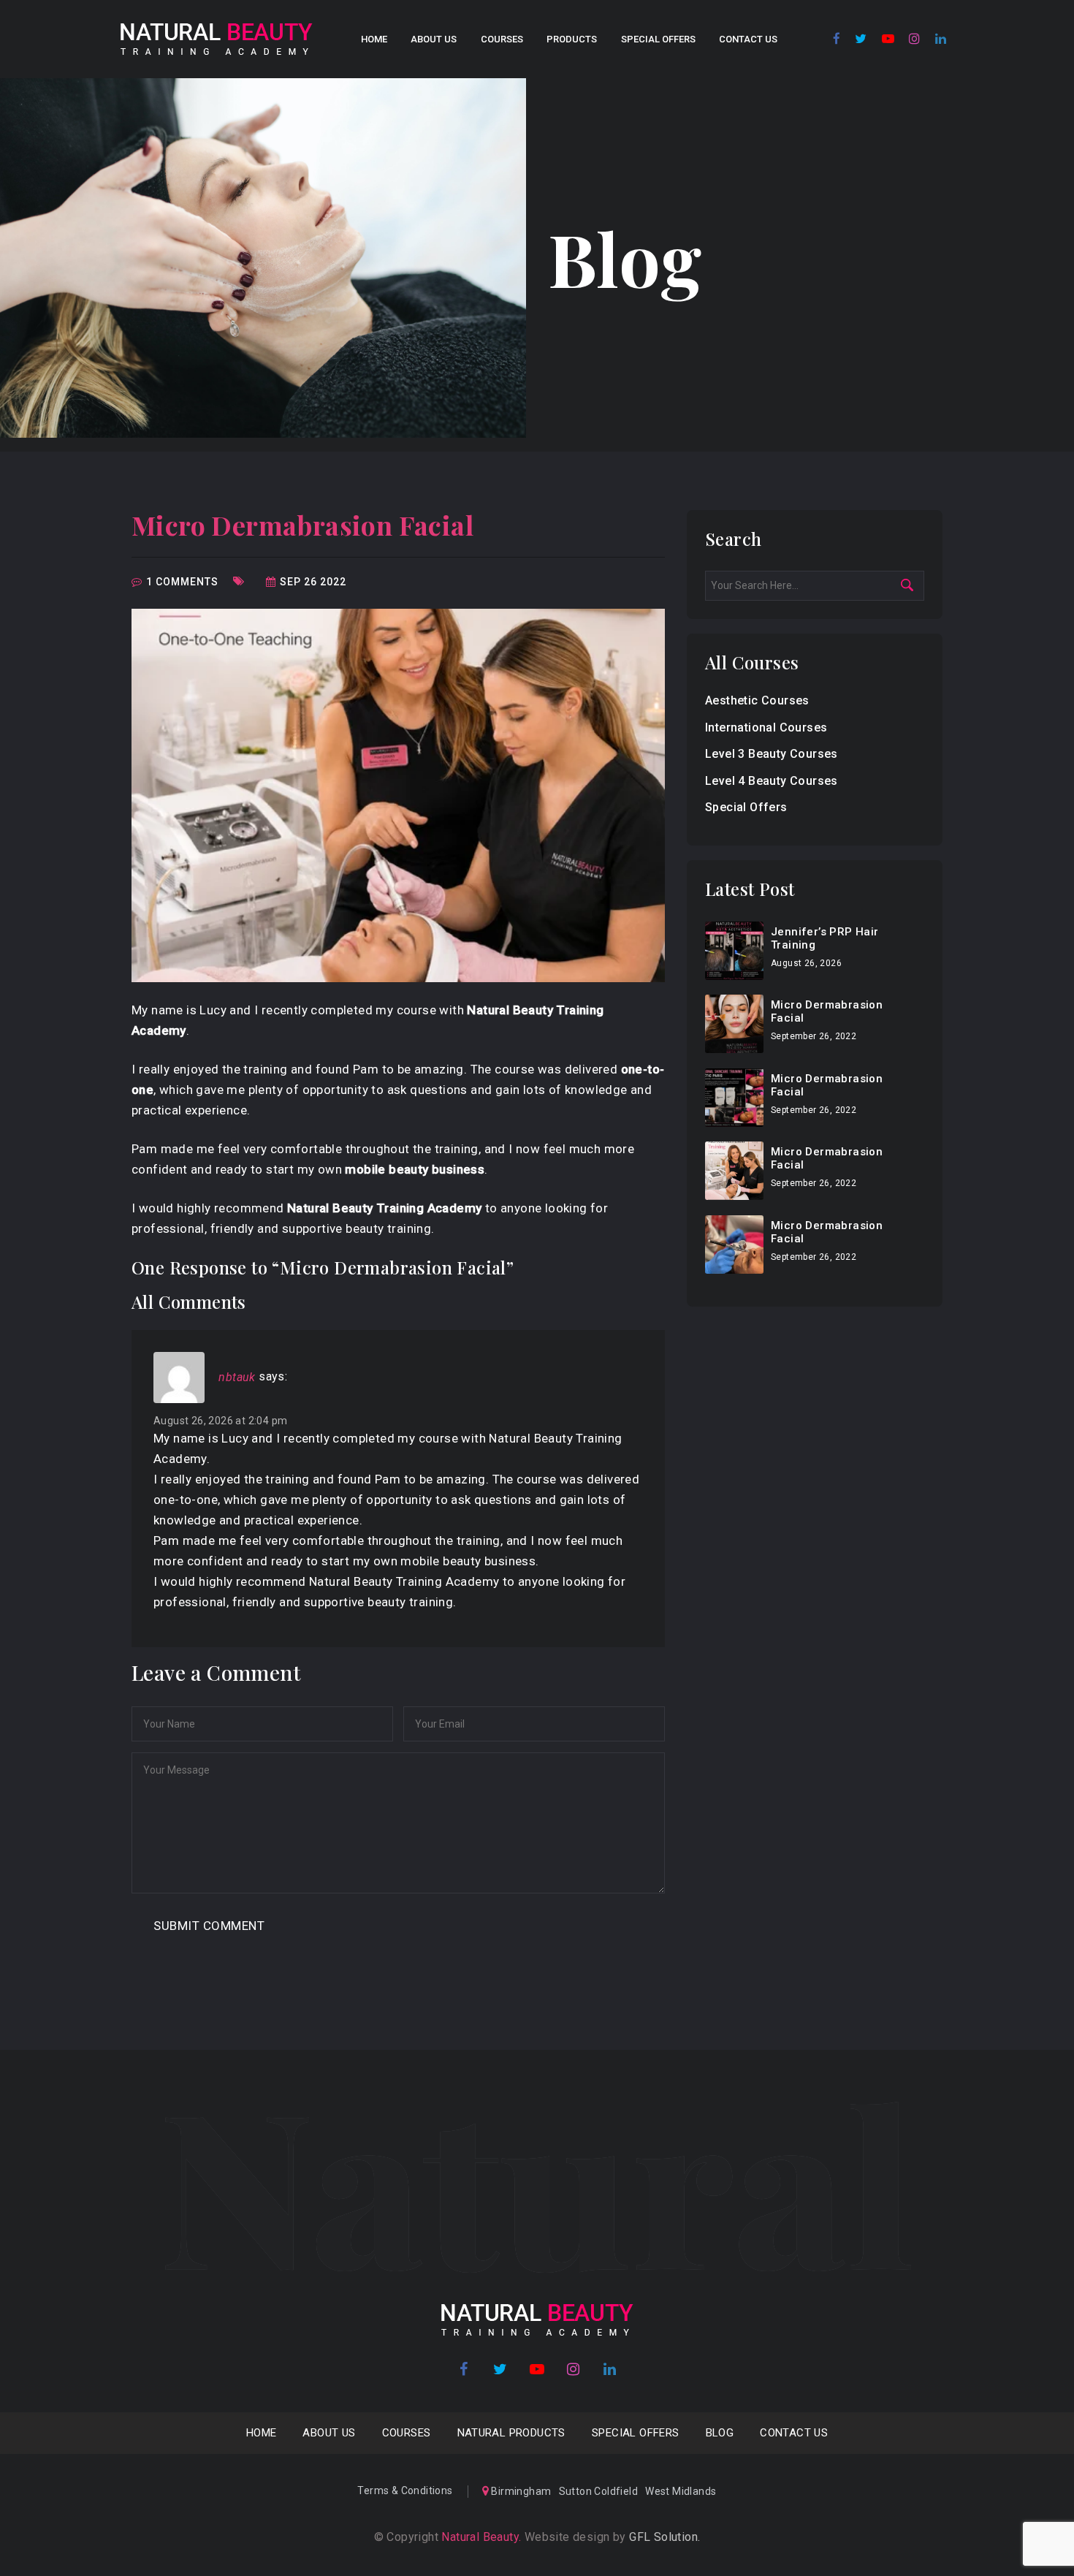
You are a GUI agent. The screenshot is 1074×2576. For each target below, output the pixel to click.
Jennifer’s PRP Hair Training (825, 938)
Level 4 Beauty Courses (772, 781)
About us (434, 39)
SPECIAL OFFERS (658, 39)
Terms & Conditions (405, 2490)
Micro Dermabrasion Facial (302, 525)
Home (374, 39)
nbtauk (237, 1377)
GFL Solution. (664, 2537)
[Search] (914, 585)
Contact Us (748, 39)
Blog (720, 2433)
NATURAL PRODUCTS (511, 2433)
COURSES (502, 39)
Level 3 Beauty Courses (772, 754)
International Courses (766, 727)
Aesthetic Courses (757, 700)
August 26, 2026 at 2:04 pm (220, 1421)
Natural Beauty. (480, 2537)
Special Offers (746, 807)
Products (572, 39)
